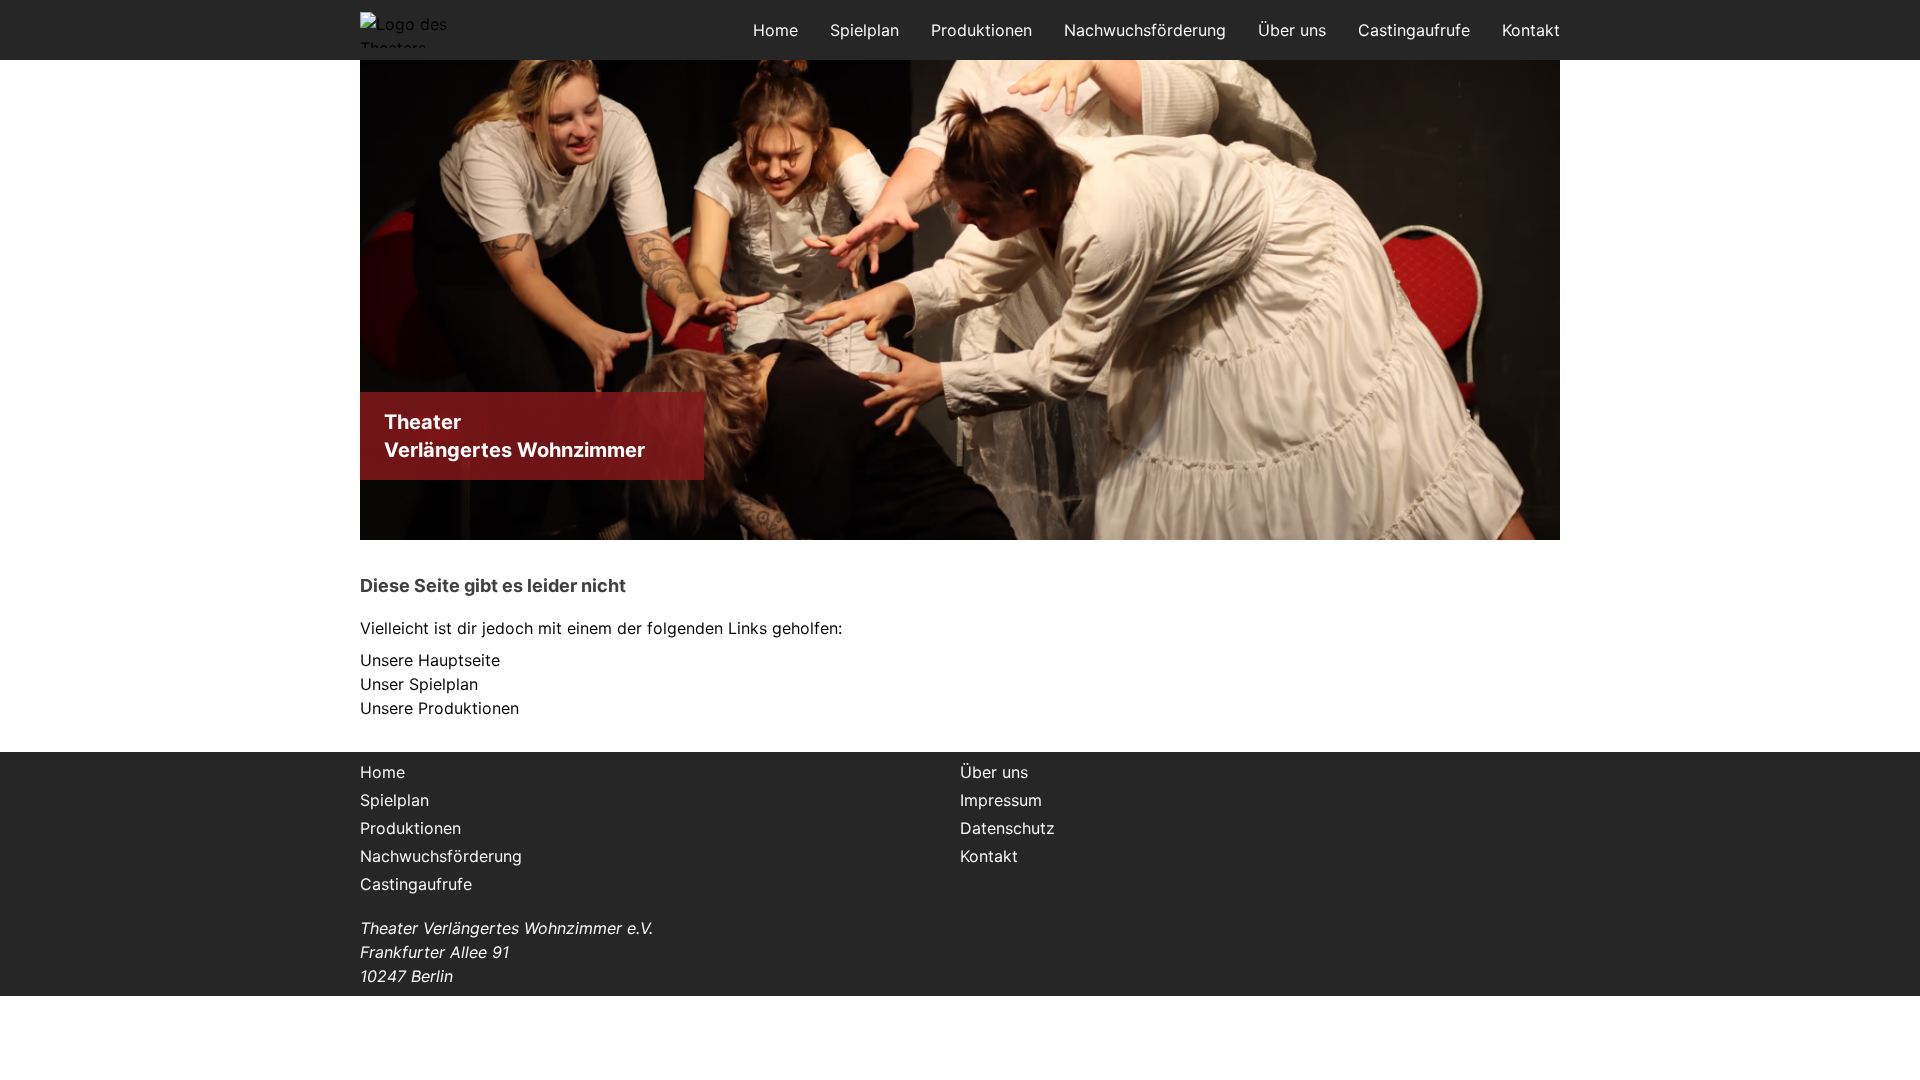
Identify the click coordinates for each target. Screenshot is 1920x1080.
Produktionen (981, 30)
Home (775, 30)
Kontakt (1531, 30)
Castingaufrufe (1414, 30)
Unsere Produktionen (439, 708)
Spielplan (864, 30)
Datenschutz (1007, 828)
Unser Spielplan (419, 684)
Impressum (1001, 800)
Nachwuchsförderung (1145, 30)
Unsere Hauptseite (430, 660)
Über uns (1292, 30)
